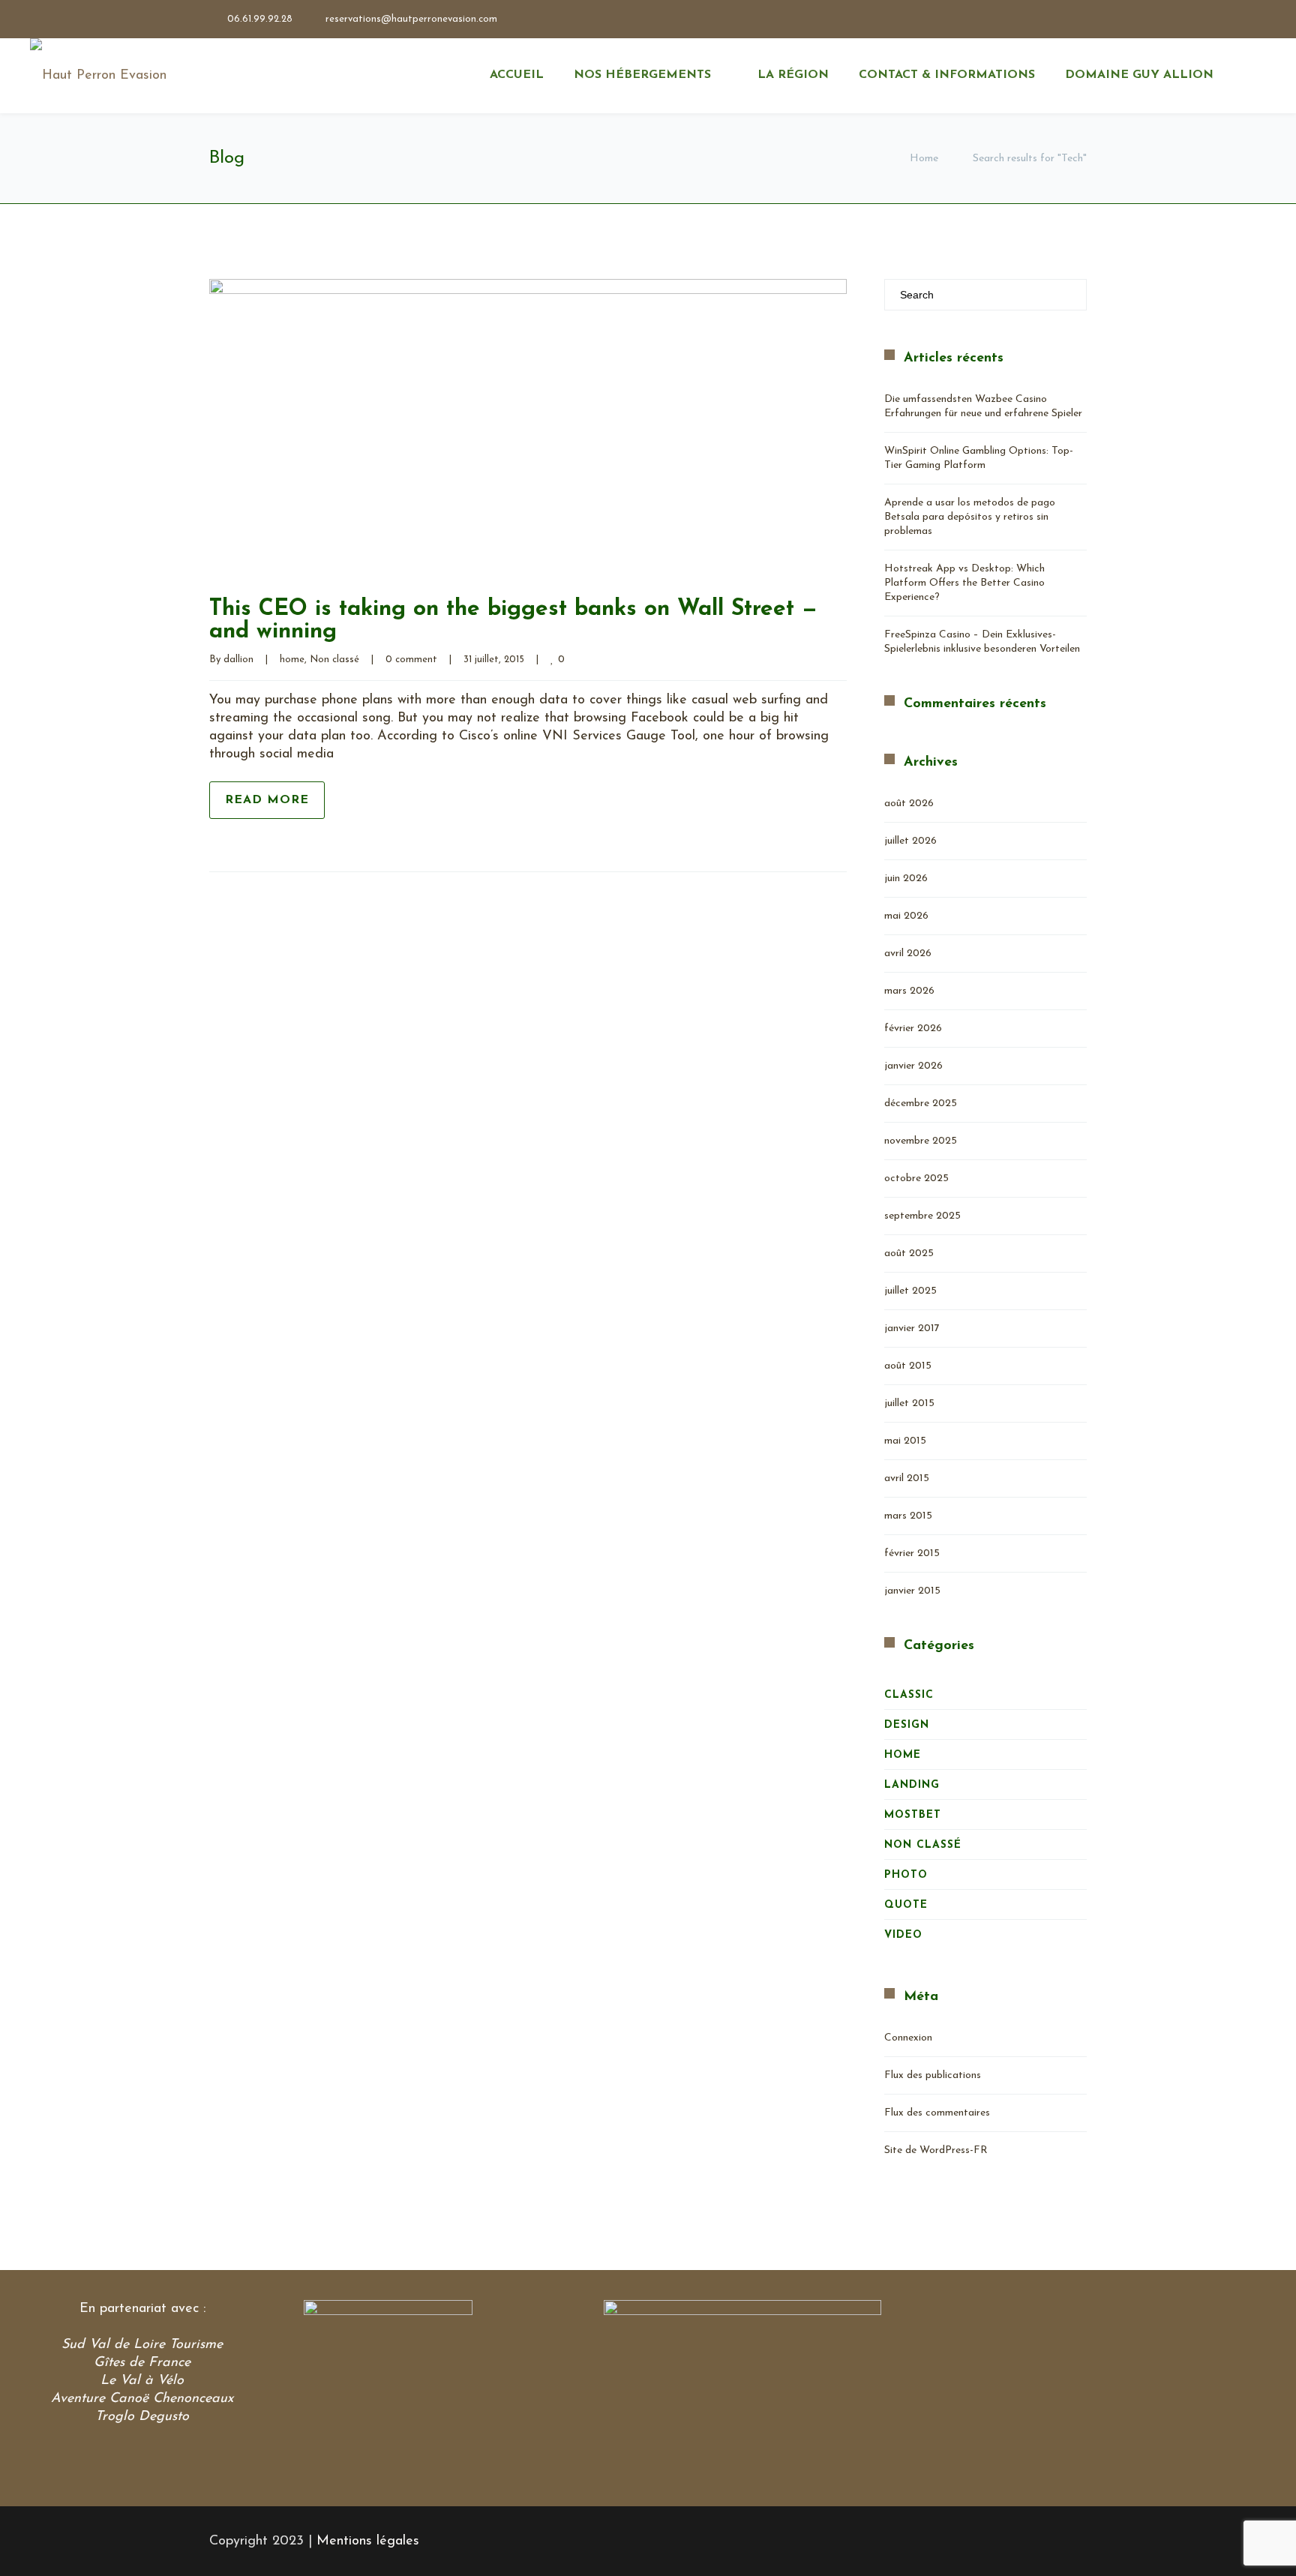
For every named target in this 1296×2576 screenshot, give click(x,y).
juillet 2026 (910, 841)
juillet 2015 (909, 1403)
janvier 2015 (912, 1591)
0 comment (411, 660)
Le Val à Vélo (142, 2381)
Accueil (517, 75)
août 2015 (908, 1366)
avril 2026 (908, 954)
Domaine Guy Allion (1139, 75)
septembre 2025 (922, 1216)
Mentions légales (368, 2542)
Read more (267, 800)
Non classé (334, 660)
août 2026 (909, 804)
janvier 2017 (912, 1328)
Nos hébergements (642, 75)
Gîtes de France (142, 2363)
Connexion (908, 2038)
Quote (906, 1905)
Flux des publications (933, 2075)
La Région (793, 75)
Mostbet (913, 1815)
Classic (909, 1695)
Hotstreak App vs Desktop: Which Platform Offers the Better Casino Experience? (964, 583)
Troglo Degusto (142, 2417)
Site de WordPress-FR (936, 2150)
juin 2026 (906, 879)
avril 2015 (907, 1478)
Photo (906, 1875)
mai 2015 (905, 1441)
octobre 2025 (916, 1179)
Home (924, 159)
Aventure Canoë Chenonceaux (142, 2399)
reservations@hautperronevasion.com (411, 19)
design (907, 1725)
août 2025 (909, 1254)
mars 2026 (909, 991)
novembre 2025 (921, 1141)
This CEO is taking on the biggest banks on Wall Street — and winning (513, 621)
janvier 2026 (913, 1066)
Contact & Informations (947, 75)
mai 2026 (906, 916)
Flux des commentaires (937, 2113)
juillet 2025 (910, 1291)
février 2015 (912, 1553)
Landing (912, 1785)
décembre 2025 (921, 1104)
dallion (238, 660)
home (292, 660)
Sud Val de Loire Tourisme (142, 2345)
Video (903, 1935)
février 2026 (913, 1029)
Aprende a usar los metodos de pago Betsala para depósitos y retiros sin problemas (970, 517)
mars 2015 (908, 1516)
